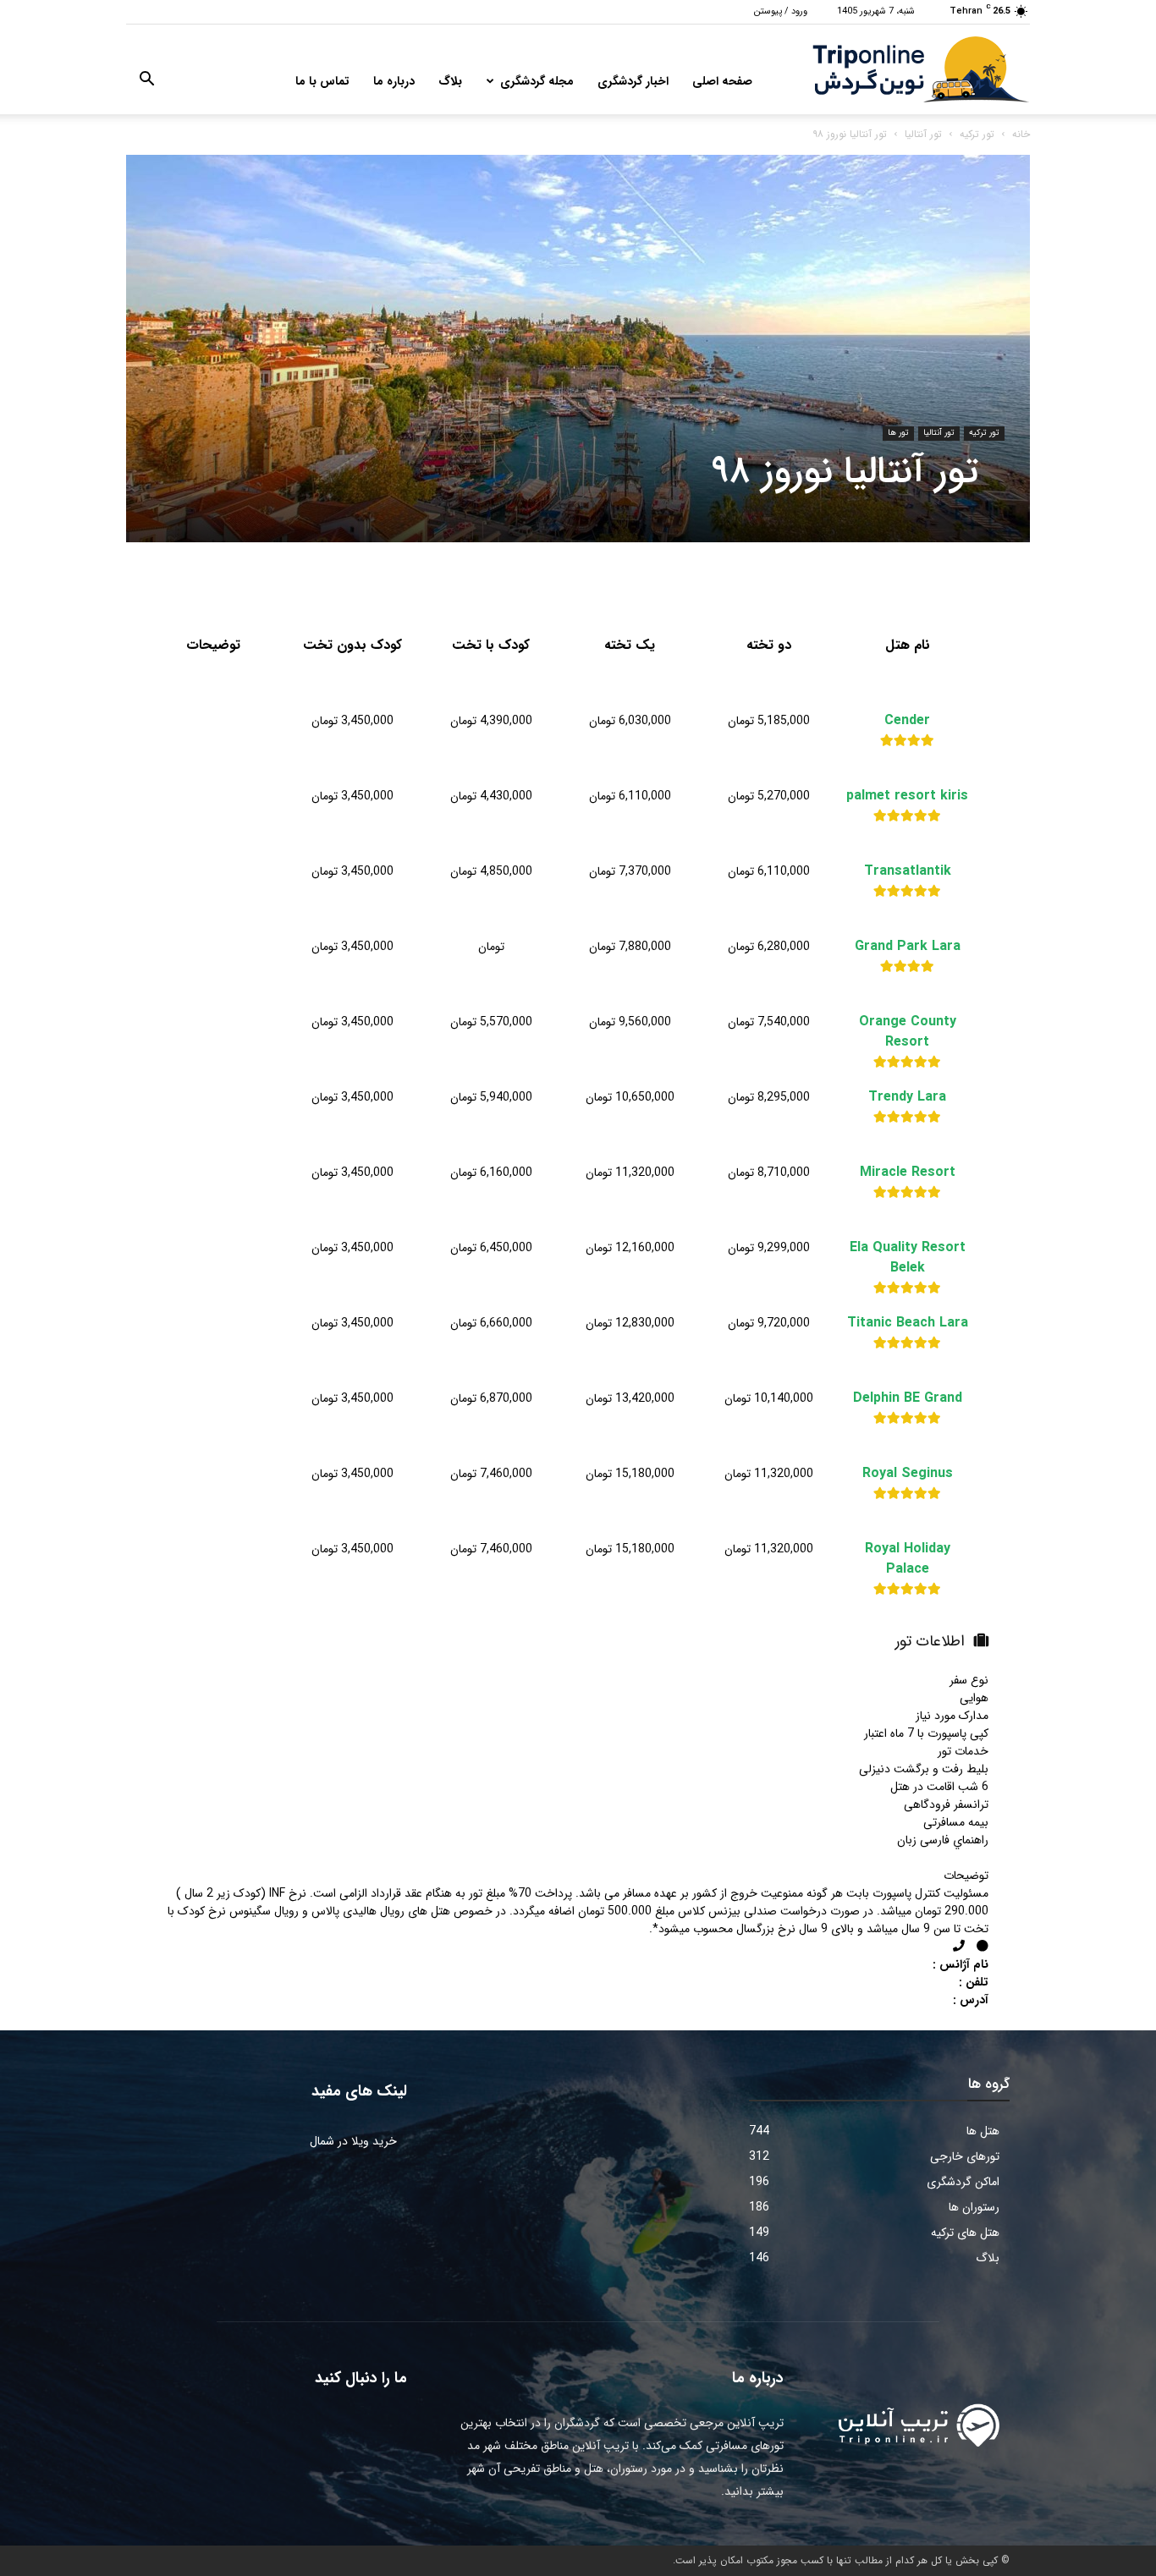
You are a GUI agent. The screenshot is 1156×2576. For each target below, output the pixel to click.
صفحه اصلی (722, 81)
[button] (146, 82)
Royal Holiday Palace (908, 1559)
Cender (907, 721)
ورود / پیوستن (781, 11)
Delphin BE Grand (908, 1398)
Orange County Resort (908, 1032)
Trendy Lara (907, 1097)
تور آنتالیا (923, 134)
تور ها (898, 433)
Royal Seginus (908, 1474)
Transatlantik (908, 871)
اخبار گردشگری (633, 81)
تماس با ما (322, 81)
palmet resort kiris (907, 796)
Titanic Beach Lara (908, 1323)
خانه (1021, 134)
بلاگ (450, 81)
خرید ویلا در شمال (353, 2141)
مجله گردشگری (537, 81)
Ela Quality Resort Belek (908, 1258)
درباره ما (394, 81)
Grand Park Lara (908, 947)
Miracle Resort (908, 1173)
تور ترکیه (977, 134)
